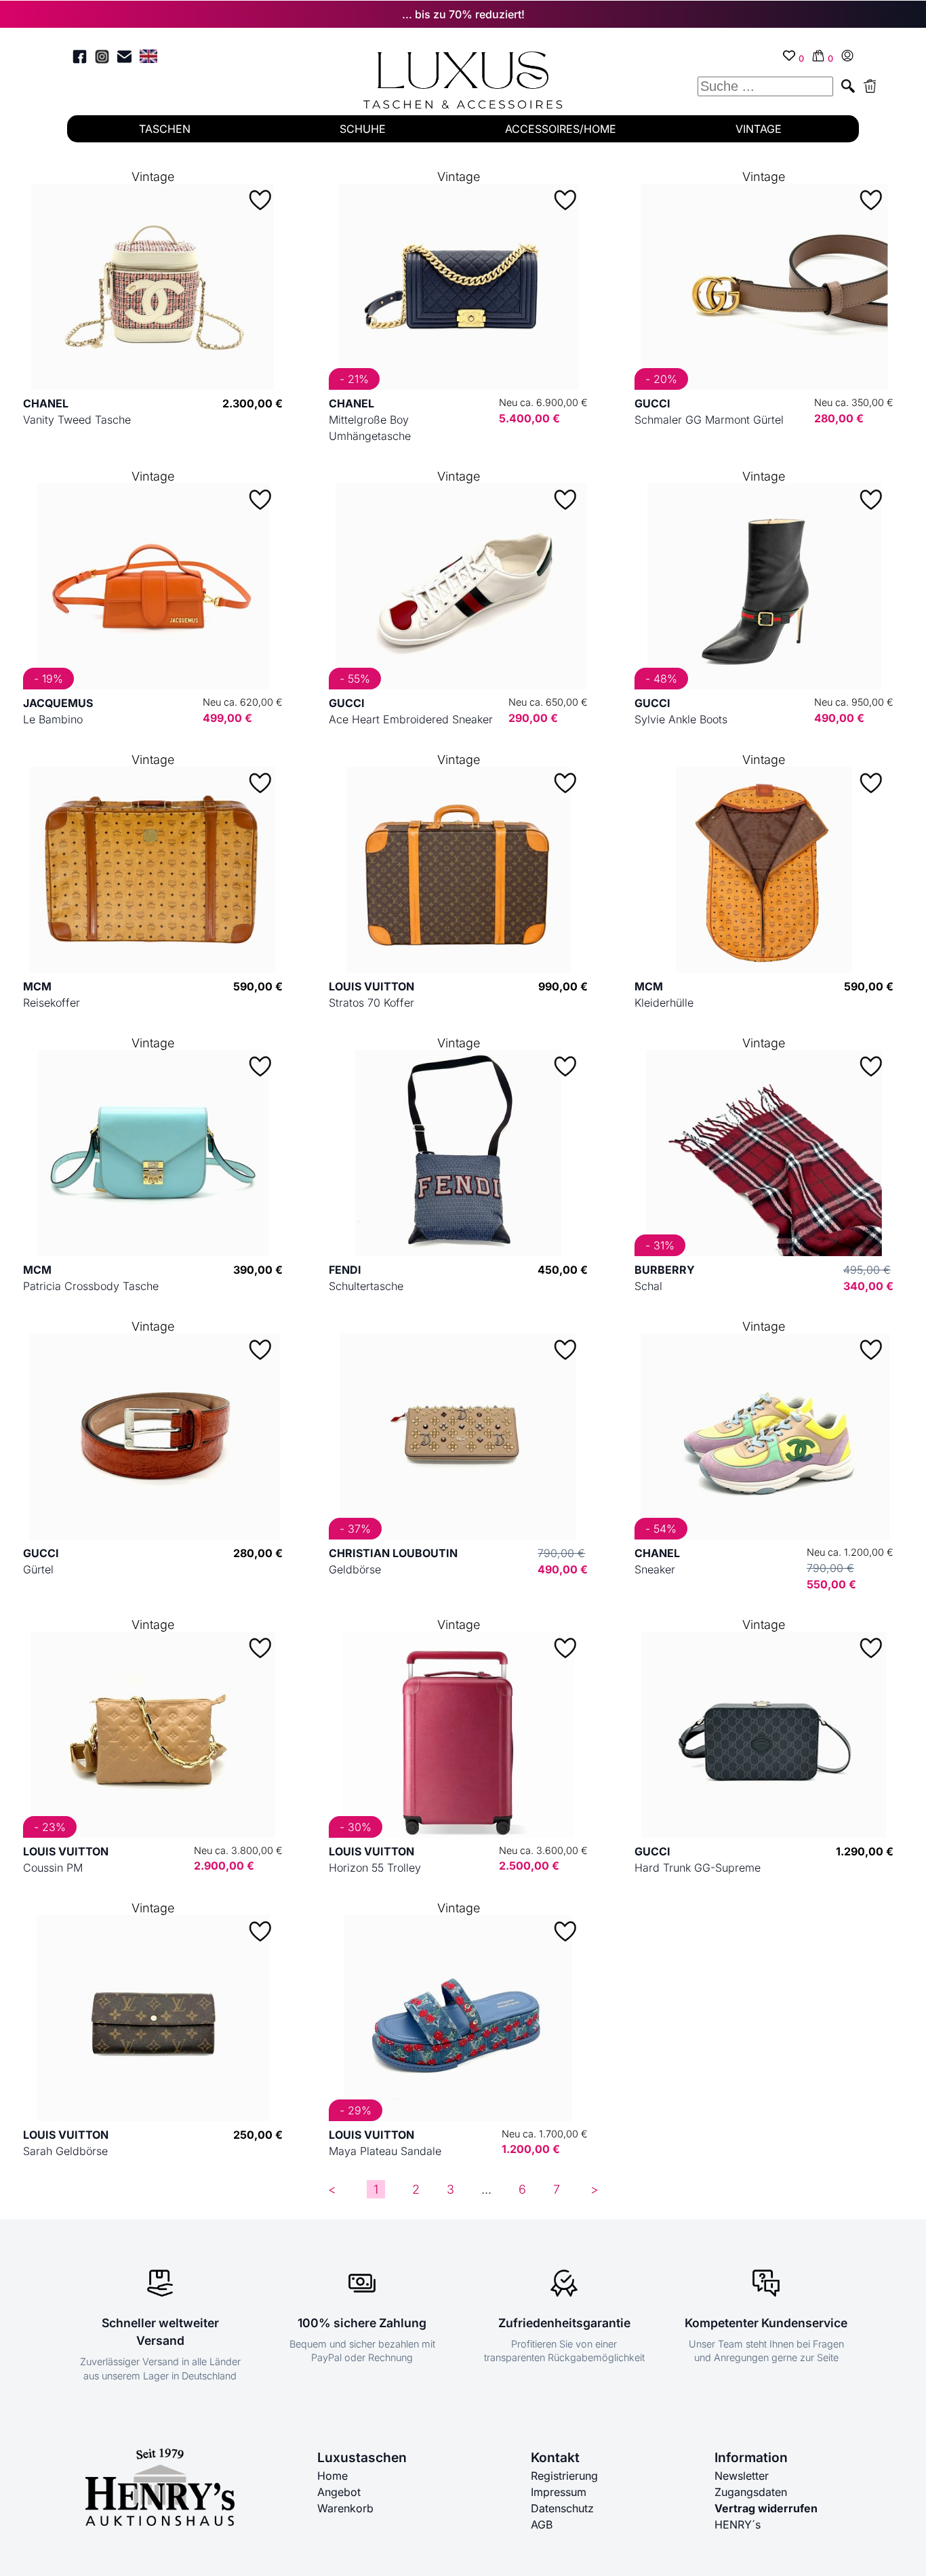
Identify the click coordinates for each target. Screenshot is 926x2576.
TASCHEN (165, 129)
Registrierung (564, 2476)
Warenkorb (345, 2508)
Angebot (339, 2492)
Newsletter (742, 2476)
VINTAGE (759, 129)
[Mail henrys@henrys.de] (124, 59)
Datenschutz (562, 2508)
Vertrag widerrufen (766, 2508)
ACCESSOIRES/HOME (561, 129)
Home (333, 2476)
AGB (542, 2524)
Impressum (559, 2492)
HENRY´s (738, 2524)
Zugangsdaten (751, 2492)
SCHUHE (363, 129)
